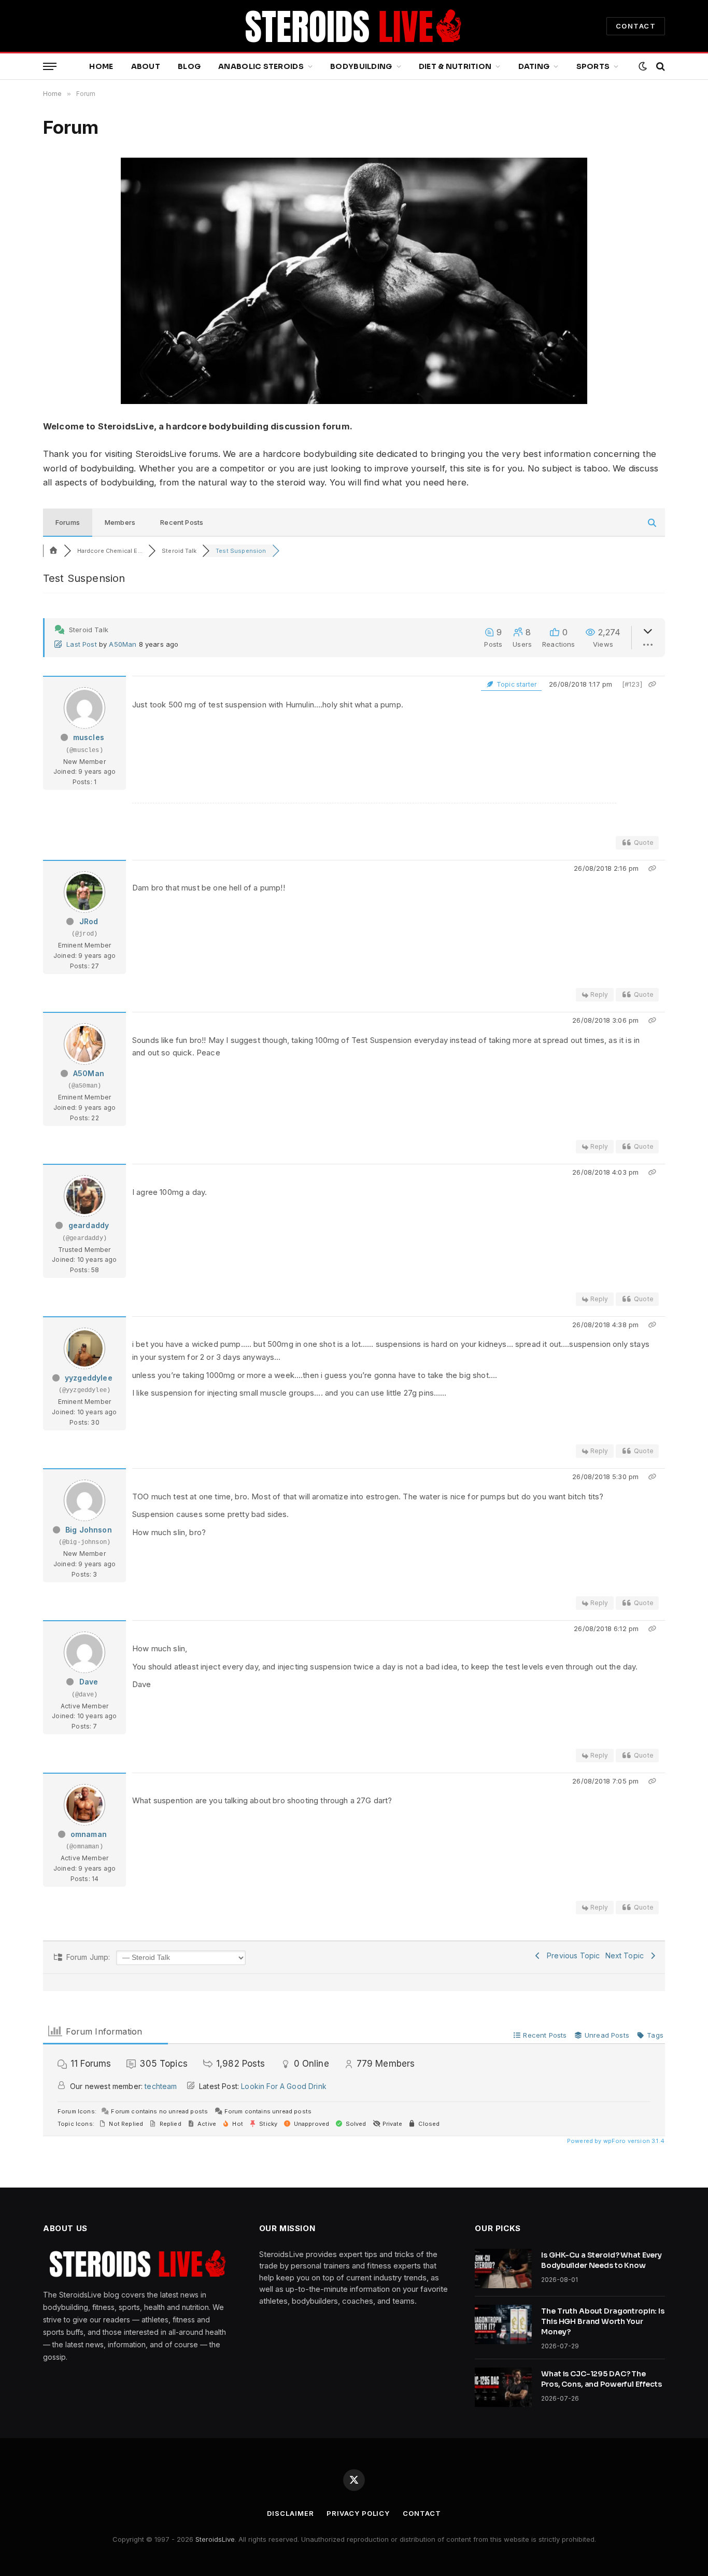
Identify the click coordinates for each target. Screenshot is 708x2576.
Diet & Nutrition (455, 66)
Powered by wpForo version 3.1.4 (615, 2141)
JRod (89, 921)
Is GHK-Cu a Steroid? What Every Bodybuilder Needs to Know (601, 2260)
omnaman (89, 1834)
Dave (89, 1682)
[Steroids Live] (354, 26)
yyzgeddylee (89, 1378)
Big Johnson (89, 1530)
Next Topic (627, 1955)
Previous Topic (571, 1955)
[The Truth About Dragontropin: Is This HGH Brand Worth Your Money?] (503, 2324)
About (146, 66)
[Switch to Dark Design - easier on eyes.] (643, 66)
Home (101, 66)
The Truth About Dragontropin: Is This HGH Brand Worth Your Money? (603, 2321)
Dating (534, 66)
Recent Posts (182, 522)
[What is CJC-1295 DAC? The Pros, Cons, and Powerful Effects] (503, 2387)
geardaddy (89, 1225)
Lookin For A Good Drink (284, 2086)
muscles (89, 737)
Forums (68, 522)
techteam (161, 2086)
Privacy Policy (358, 2513)
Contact (422, 2513)
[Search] (660, 67)
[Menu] (50, 67)
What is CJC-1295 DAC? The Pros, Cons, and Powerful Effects (601, 2379)
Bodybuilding (361, 66)
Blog (189, 66)
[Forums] (53, 551)
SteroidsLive (215, 2539)
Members (120, 522)
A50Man (123, 644)
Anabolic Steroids (261, 66)
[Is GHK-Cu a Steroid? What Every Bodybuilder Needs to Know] (503, 2268)
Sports (593, 66)
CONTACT (636, 26)
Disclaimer (290, 2513)
